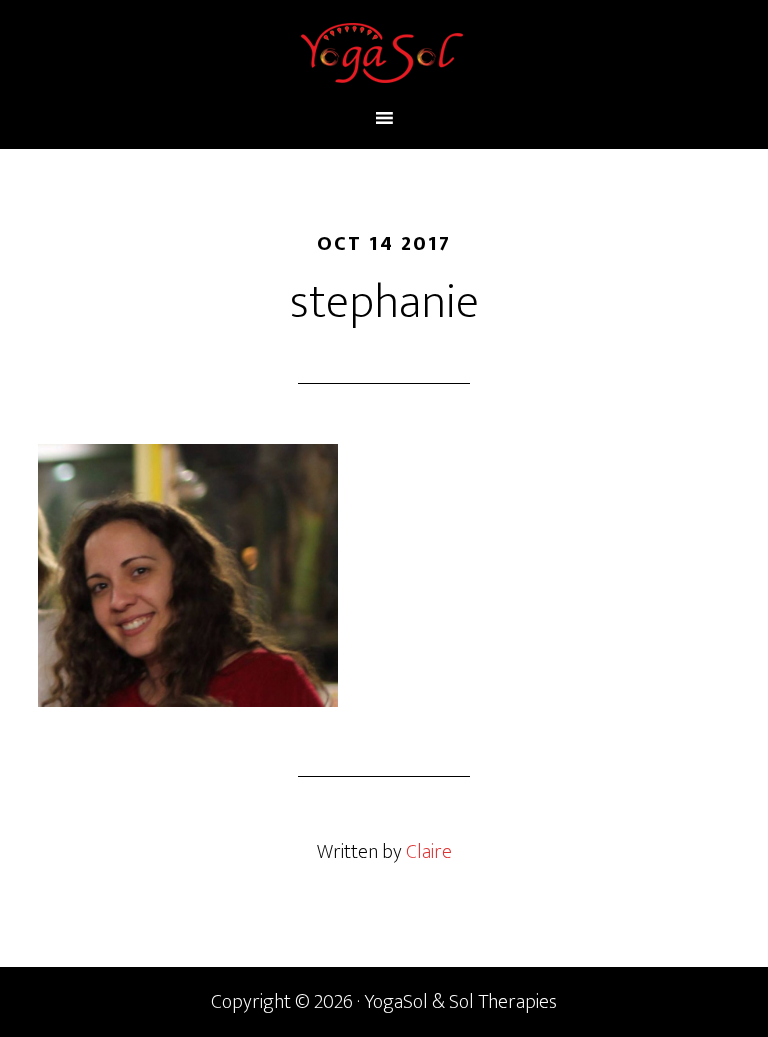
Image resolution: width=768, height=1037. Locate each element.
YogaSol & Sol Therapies (383, 53)
